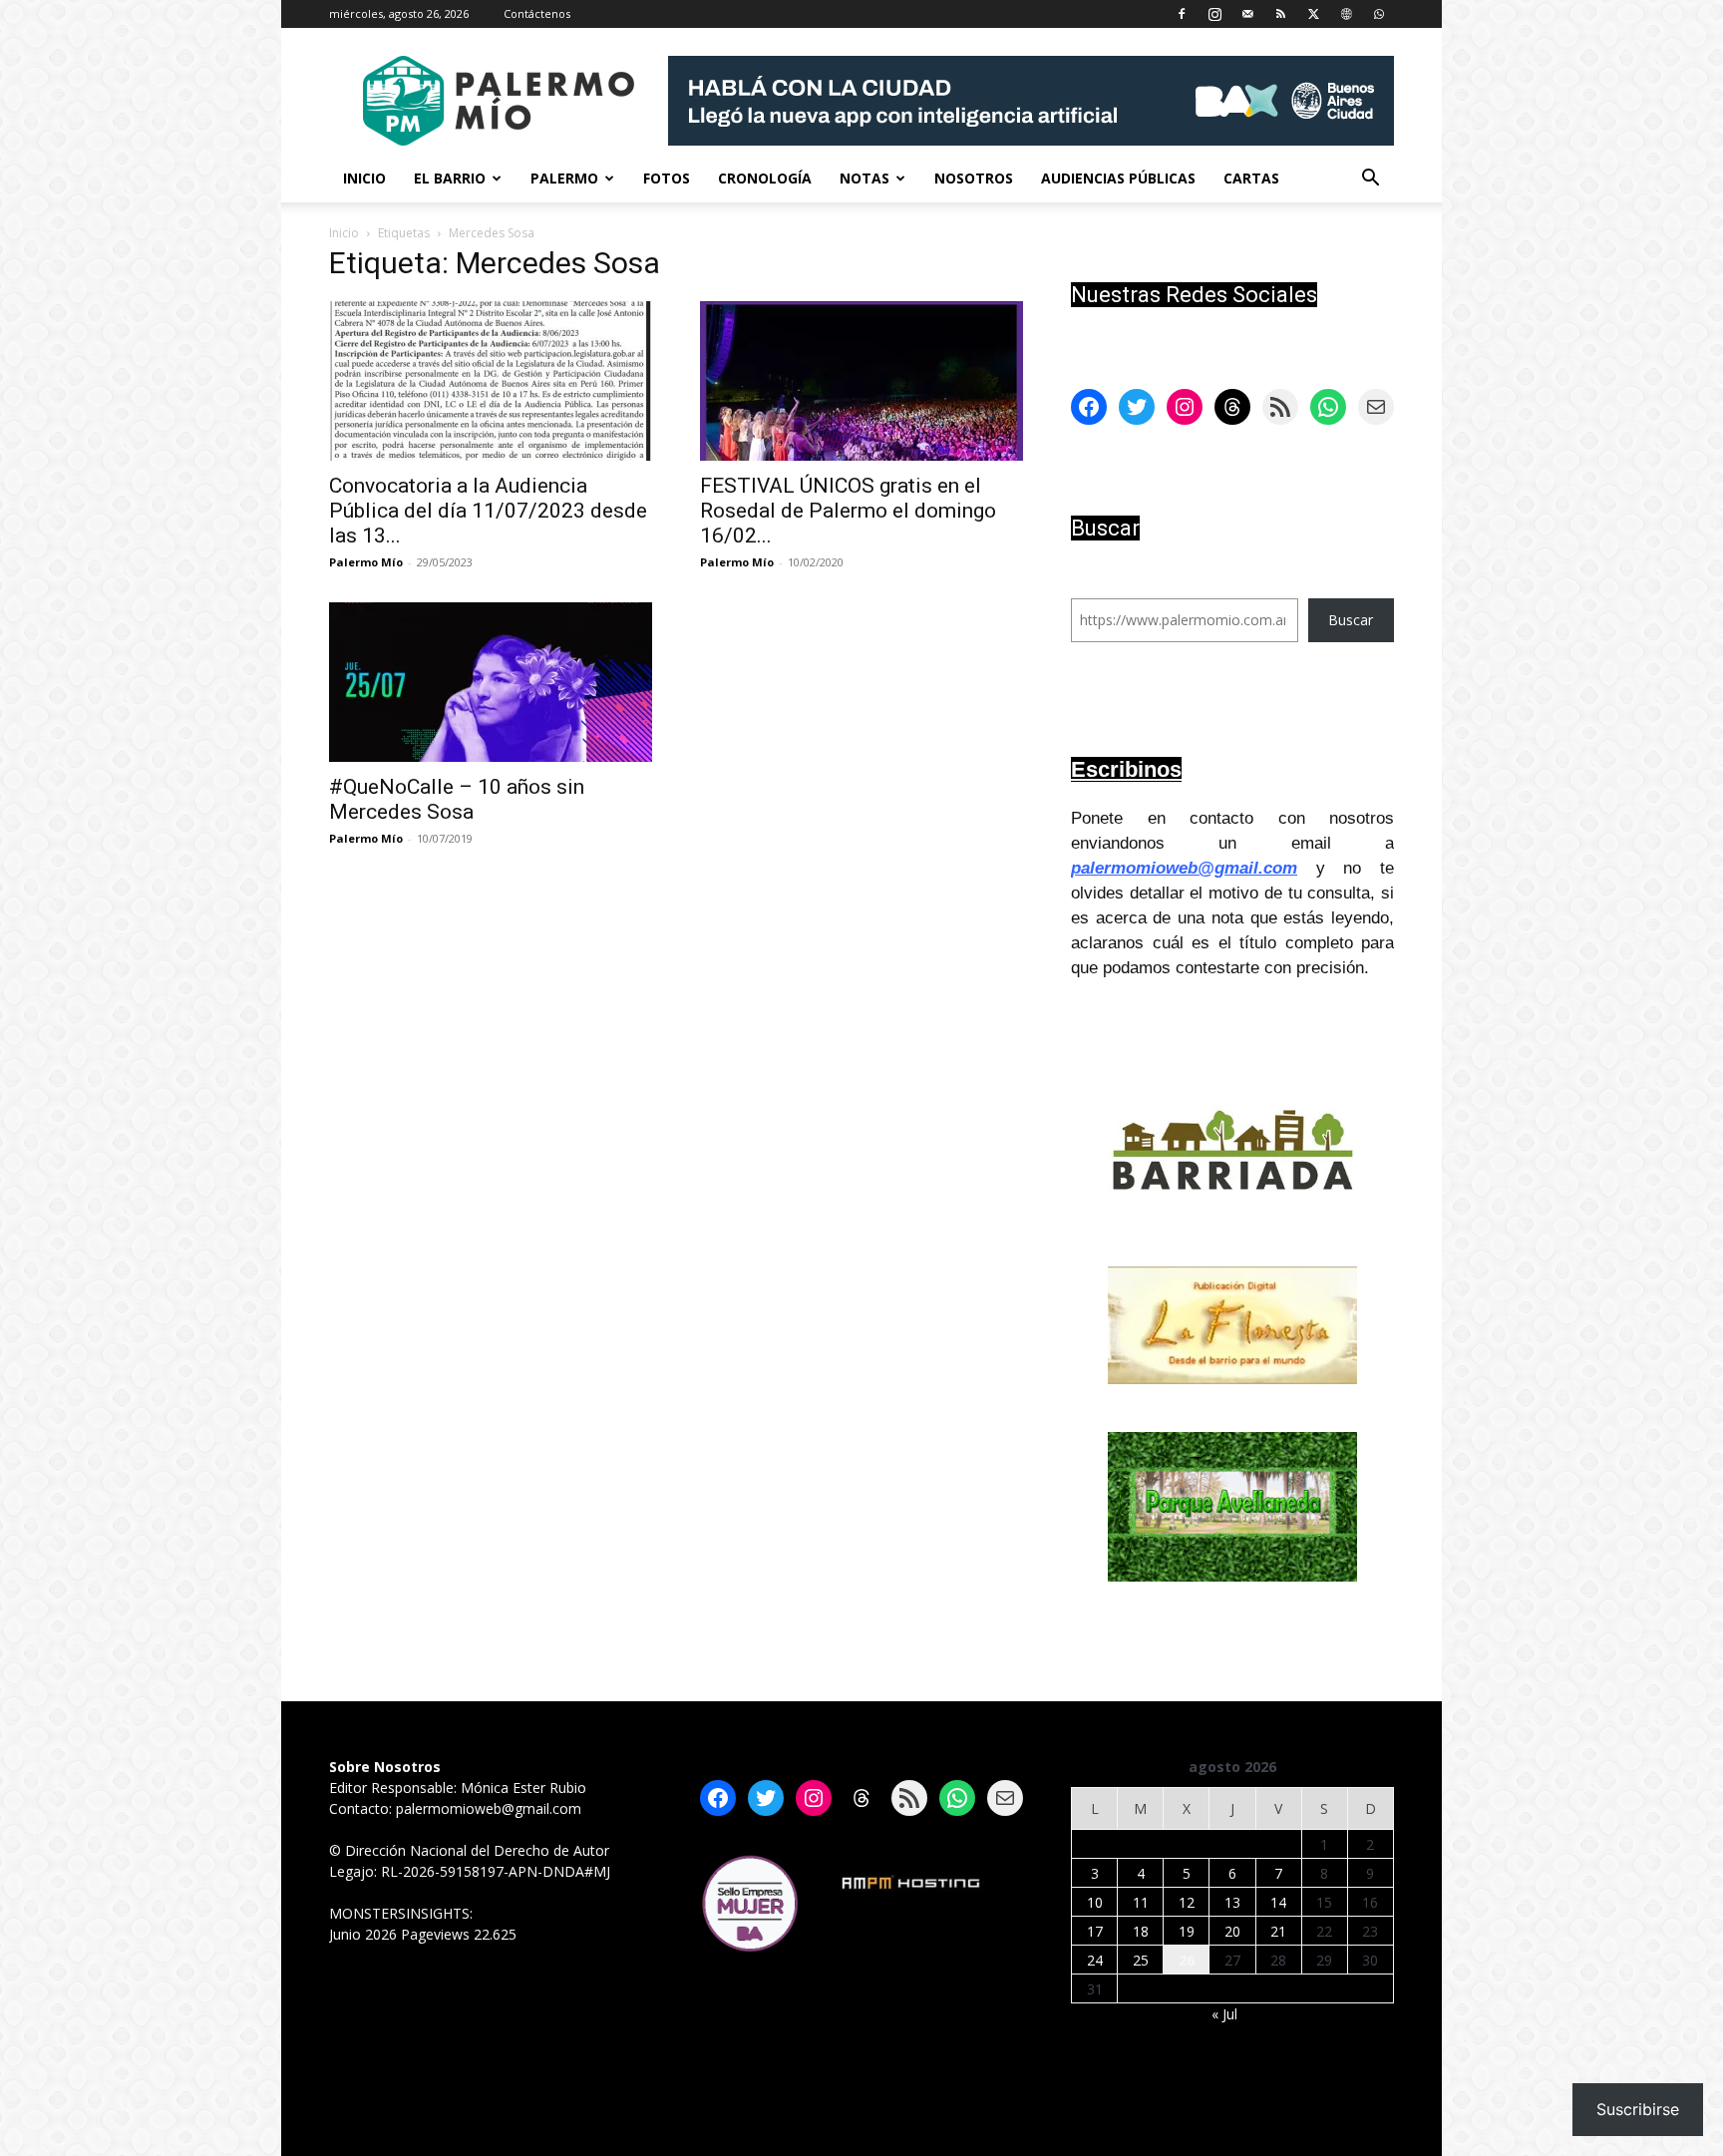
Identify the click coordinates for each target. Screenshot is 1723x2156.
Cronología (765, 178)
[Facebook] (1182, 14)
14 (1278, 1902)
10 (1095, 1902)
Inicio (364, 178)
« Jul (1224, 2014)
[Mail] (1247, 14)
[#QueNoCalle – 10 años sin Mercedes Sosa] (491, 682)
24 (1095, 1960)
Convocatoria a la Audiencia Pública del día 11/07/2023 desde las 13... (488, 511)
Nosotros (974, 178)
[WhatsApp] (1379, 14)
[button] (1370, 180)
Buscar (1351, 620)
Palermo (564, 178)
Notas (864, 178)
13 (1232, 1902)
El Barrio (450, 178)
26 (1187, 1960)
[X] (1313, 14)
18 (1141, 1931)
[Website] (1346, 14)
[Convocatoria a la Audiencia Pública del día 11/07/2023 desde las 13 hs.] (491, 381)
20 (1232, 1931)
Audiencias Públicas (1118, 178)
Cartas (1251, 178)
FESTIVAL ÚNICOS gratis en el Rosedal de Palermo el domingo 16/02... (848, 511)
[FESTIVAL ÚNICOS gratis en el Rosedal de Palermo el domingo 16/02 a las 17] (861, 381)
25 (1141, 1960)
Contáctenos (537, 13)
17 (1095, 1931)
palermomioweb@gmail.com (1184, 868)
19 (1187, 1931)
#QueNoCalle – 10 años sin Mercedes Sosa (457, 799)
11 (1141, 1902)
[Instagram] (1214, 14)
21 (1278, 1931)
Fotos (667, 178)
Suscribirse (1638, 2109)
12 (1187, 1902)
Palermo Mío (366, 562)
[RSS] (1280, 14)
